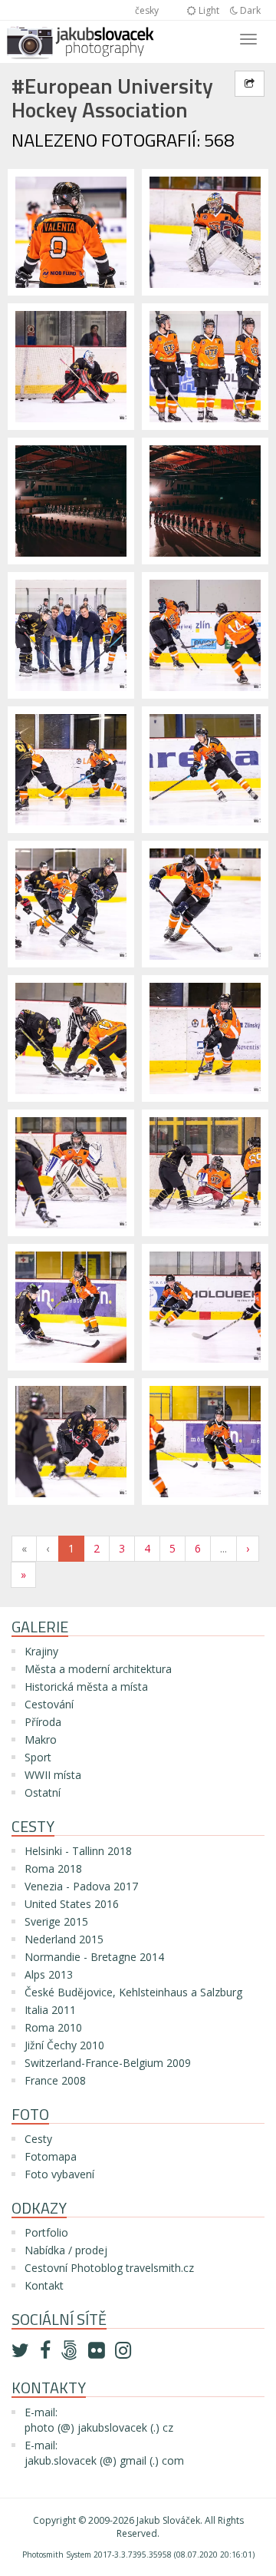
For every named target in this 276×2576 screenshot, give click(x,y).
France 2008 (55, 2080)
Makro (41, 1739)
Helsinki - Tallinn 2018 (78, 1851)
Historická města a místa (86, 1686)
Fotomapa (51, 2156)
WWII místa (53, 1775)
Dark (249, 10)
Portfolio (46, 2232)
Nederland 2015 (64, 1939)
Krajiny (41, 1651)
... (223, 1548)
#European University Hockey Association (112, 98)
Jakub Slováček (168, 2520)
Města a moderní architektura (98, 1669)
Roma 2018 (53, 1868)
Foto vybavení (59, 2174)
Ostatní (43, 1792)
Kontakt (44, 2285)
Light (208, 10)
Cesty (38, 2139)
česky (147, 10)
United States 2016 (72, 1904)
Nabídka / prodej (66, 2250)
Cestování (49, 1704)
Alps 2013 (49, 1974)
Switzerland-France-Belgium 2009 (108, 2063)
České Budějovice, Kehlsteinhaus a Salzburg (133, 1992)
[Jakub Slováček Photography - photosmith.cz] (80, 40)
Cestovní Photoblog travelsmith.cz (109, 2268)
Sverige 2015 (56, 1921)
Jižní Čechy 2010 (64, 2045)
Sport (38, 1757)
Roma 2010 (53, 2027)
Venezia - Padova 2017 (81, 1886)
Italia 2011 (50, 2010)
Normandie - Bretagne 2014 (94, 1957)
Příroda (43, 1722)
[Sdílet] (250, 84)
